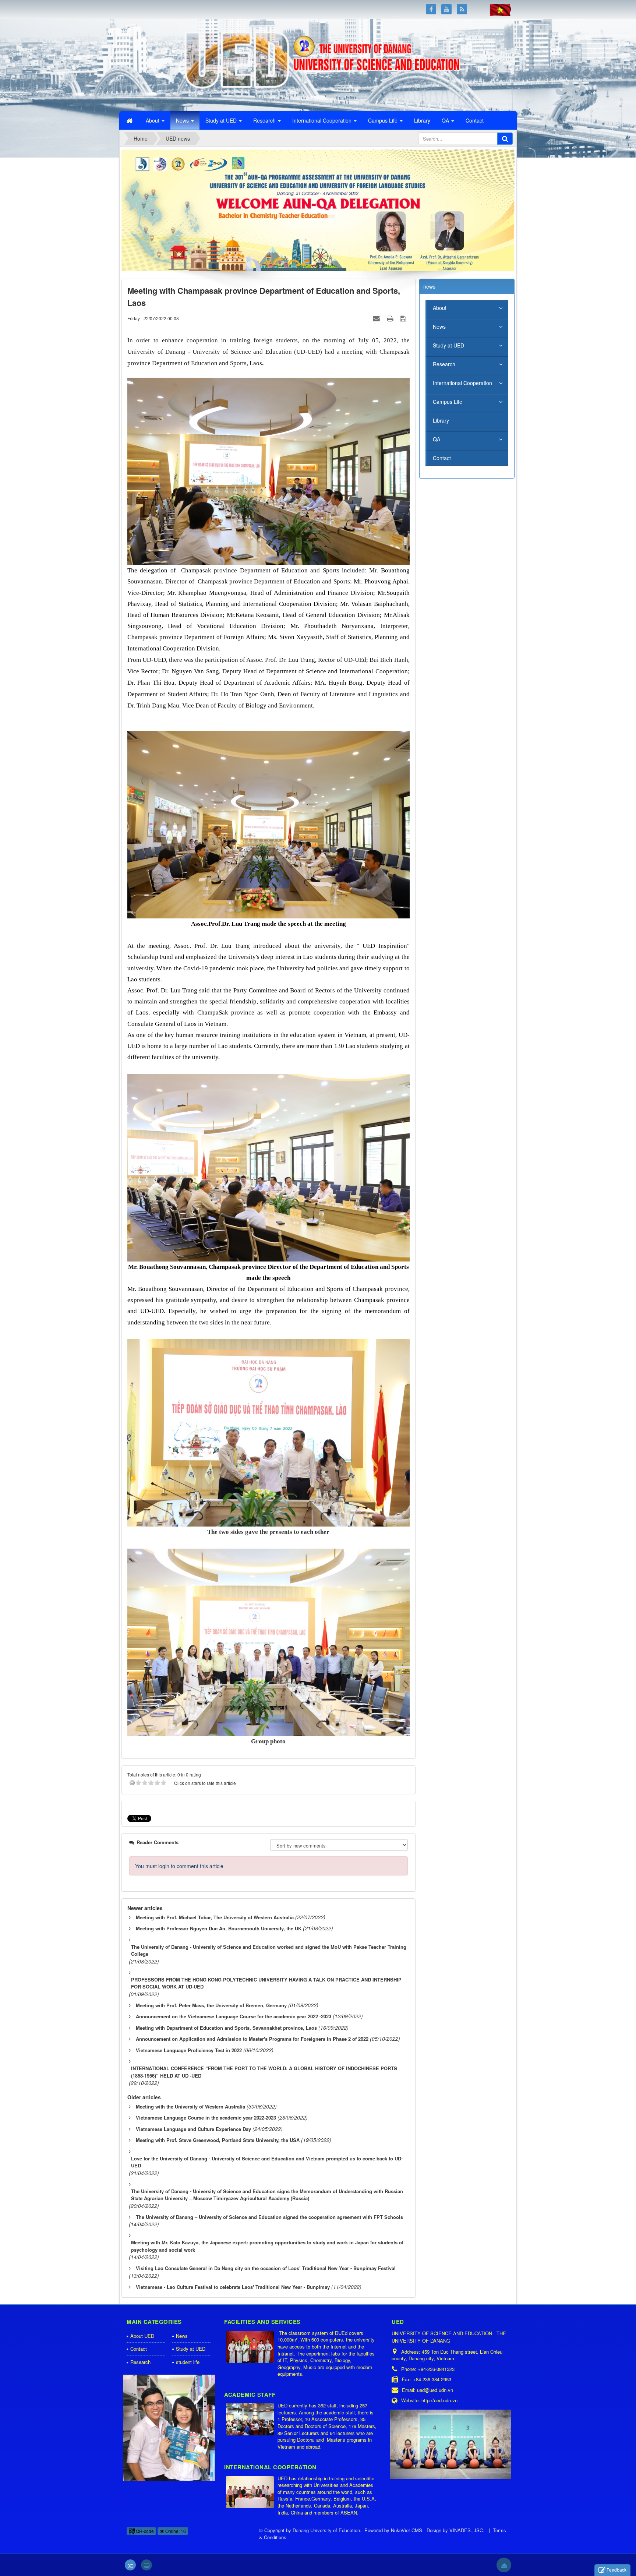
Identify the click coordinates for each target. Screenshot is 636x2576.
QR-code (144, 2531)
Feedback (616, 2570)
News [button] (183, 120)
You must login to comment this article (179, 1866)
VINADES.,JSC (466, 2530)
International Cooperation (462, 383)
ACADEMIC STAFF (250, 2395)
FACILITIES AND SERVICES (262, 2322)
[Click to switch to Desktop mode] (146, 2565)
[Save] (404, 318)
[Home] (130, 120)
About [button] (153, 120)
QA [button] (446, 120)
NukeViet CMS (407, 2530)
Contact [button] (475, 120)
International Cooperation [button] (323, 120)
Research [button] (265, 120)
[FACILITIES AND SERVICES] (251, 2347)
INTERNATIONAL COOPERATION (270, 2467)
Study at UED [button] (222, 120)
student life (188, 2362)
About (440, 308)
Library (441, 420)
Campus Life (448, 402)
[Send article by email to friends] (377, 318)
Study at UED (448, 345)
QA (437, 439)
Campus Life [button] (384, 120)
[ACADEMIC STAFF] (251, 2420)
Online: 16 (175, 2531)
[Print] (391, 318)
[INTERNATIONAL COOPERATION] (251, 2493)
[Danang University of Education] (165, 64)
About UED (142, 2336)
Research (444, 364)
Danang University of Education (326, 2530)
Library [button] (422, 120)
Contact (442, 458)
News (439, 327)
